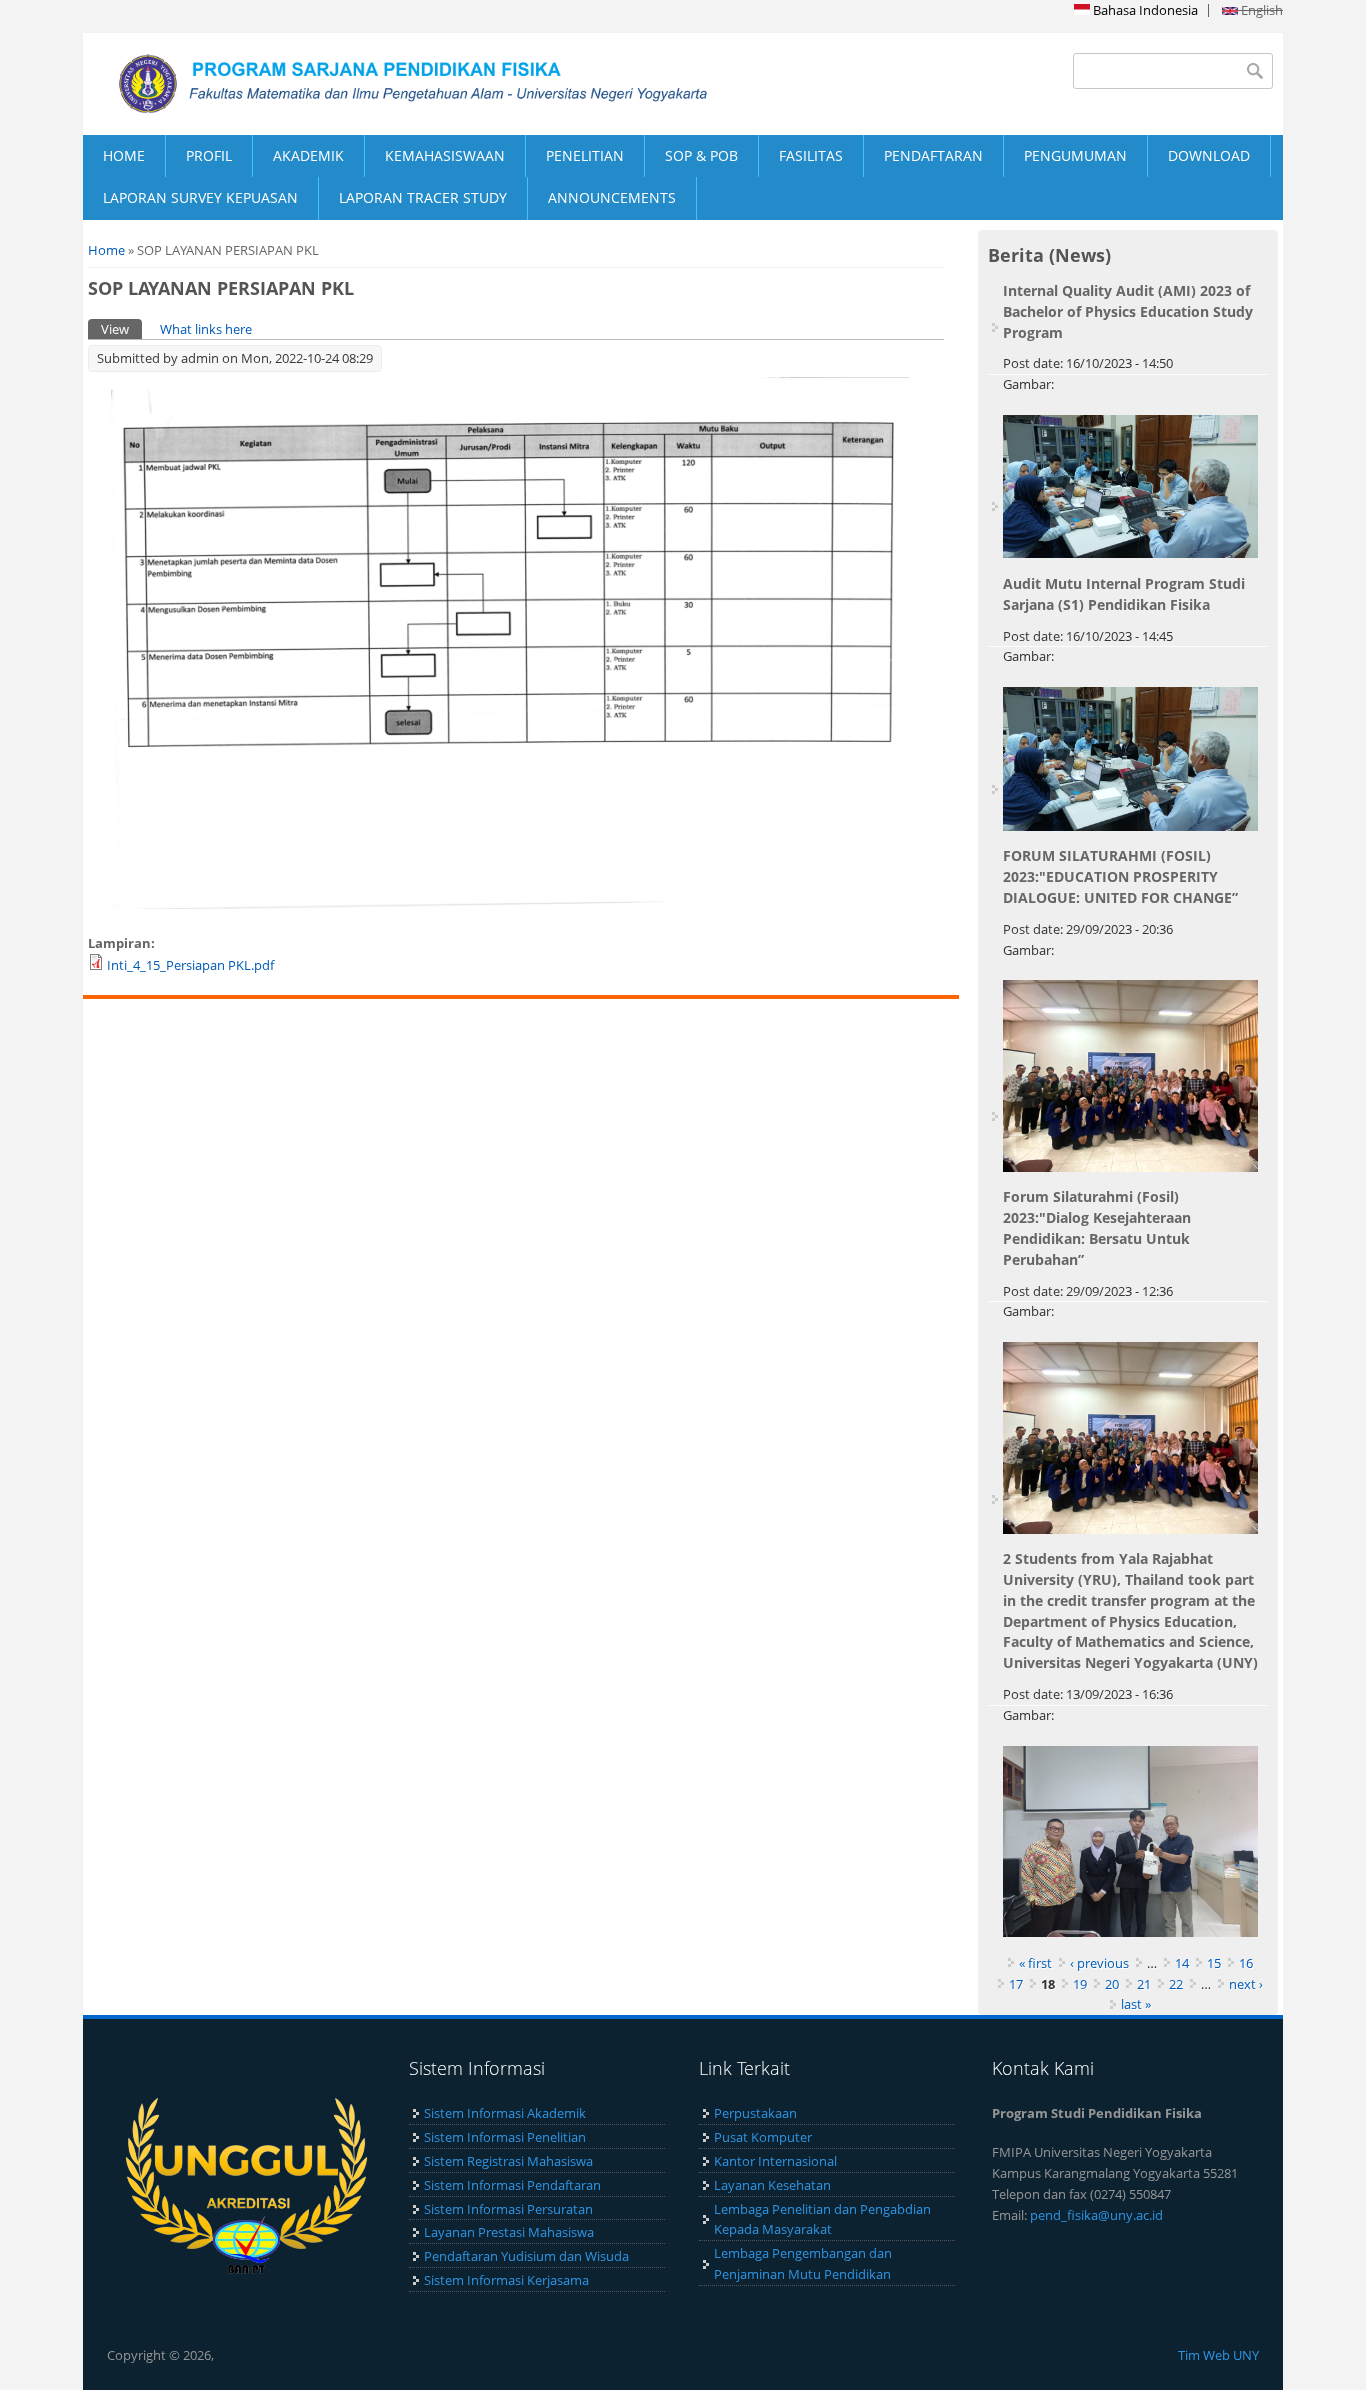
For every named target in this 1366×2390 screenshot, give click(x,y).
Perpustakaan (755, 2113)
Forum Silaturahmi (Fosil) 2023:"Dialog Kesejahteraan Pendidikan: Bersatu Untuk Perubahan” (1097, 1227)
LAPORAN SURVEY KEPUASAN (200, 197)
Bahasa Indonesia (1144, 10)
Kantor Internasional (775, 2161)
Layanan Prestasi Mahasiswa (509, 2232)
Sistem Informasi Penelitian (505, 2137)
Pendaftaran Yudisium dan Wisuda (526, 2256)
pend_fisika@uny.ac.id (1096, 2215)
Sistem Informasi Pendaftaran (512, 2185)
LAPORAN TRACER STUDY (423, 197)
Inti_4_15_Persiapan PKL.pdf (190, 965)
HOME (124, 155)
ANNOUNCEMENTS (612, 197)
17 (1016, 1984)
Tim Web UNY (1218, 2355)
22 (1176, 1984)
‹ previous (1099, 1963)
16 (1246, 1963)
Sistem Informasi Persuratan (508, 2209)
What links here (206, 329)
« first (1035, 1963)
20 (1112, 1984)
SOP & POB (701, 155)
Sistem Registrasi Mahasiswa (508, 2161)
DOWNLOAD (1209, 155)
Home (106, 250)
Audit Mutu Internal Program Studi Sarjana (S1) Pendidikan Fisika (1124, 594)
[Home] (383, 84)
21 (1144, 1984)
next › (1246, 1984)
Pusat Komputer (763, 2137)
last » (1136, 2004)
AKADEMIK (308, 155)
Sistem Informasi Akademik (505, 2113)
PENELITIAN (585, 155)
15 (1214, 1963)
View (121, 329)
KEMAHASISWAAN (445, 155)
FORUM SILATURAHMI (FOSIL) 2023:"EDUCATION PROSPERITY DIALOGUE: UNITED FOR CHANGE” (1120, 876)
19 (1080, 1984)
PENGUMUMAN (1075, 155)
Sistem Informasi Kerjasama (506, 2280)
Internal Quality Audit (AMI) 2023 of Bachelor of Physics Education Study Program (1128, 311)
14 (1182, 1963)
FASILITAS (811, 155)
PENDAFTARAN (933, 155)
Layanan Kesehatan (772, 2185)
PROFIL (209, 155)
